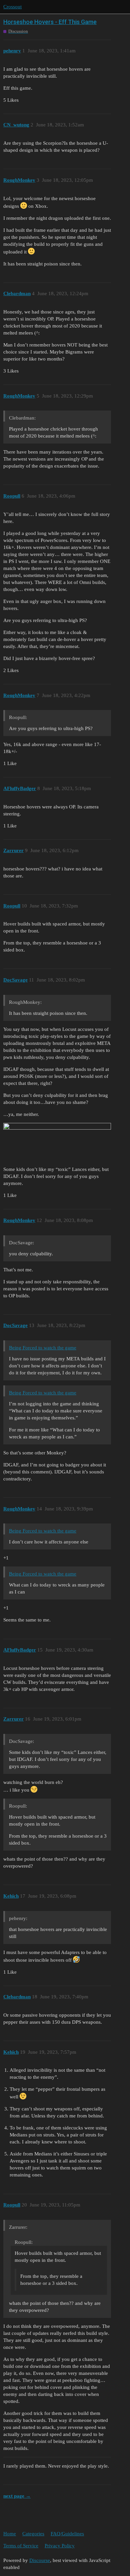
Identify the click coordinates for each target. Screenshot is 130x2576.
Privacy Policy (60, 2546)
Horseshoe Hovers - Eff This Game (50, 22)
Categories (33, 2534)
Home (10, 2534)
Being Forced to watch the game (43, 1348)
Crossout (12, 7)
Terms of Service (21, 2546)
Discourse (40, 2560)
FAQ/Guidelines (67, 2534)
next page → (17, 2496)
